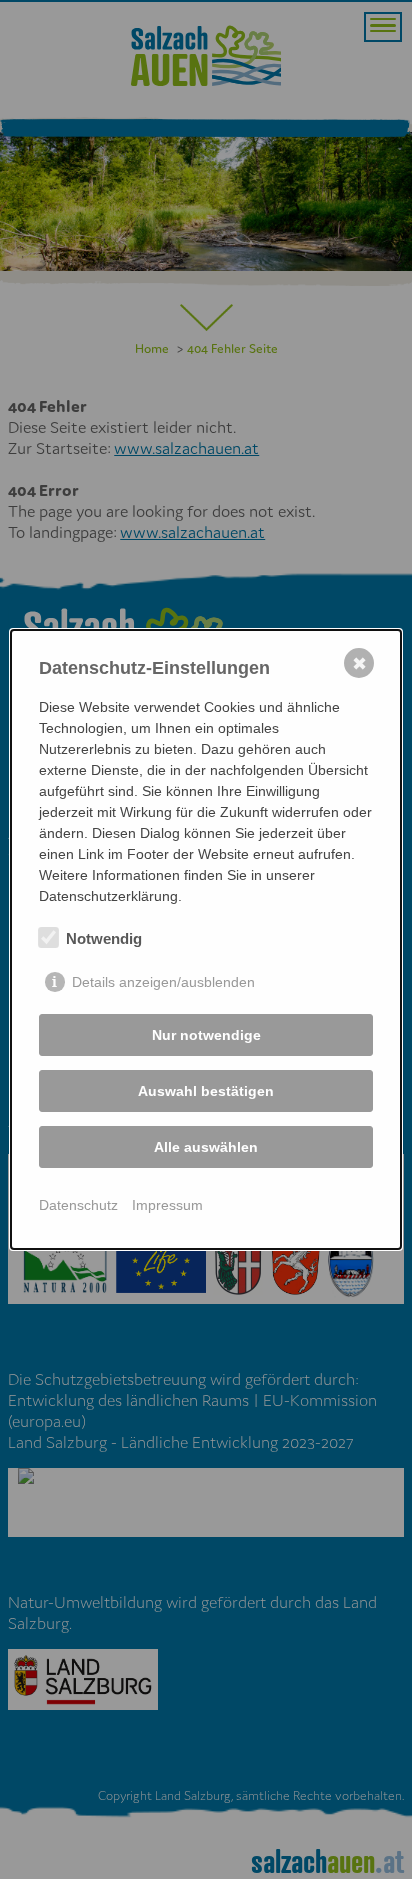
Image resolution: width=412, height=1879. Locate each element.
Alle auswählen (206, 1147)
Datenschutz (78, 1205)
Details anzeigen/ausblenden (163, 982)
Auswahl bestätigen (206, 1091)
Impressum (167, 1205)
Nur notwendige (206, 1035)
